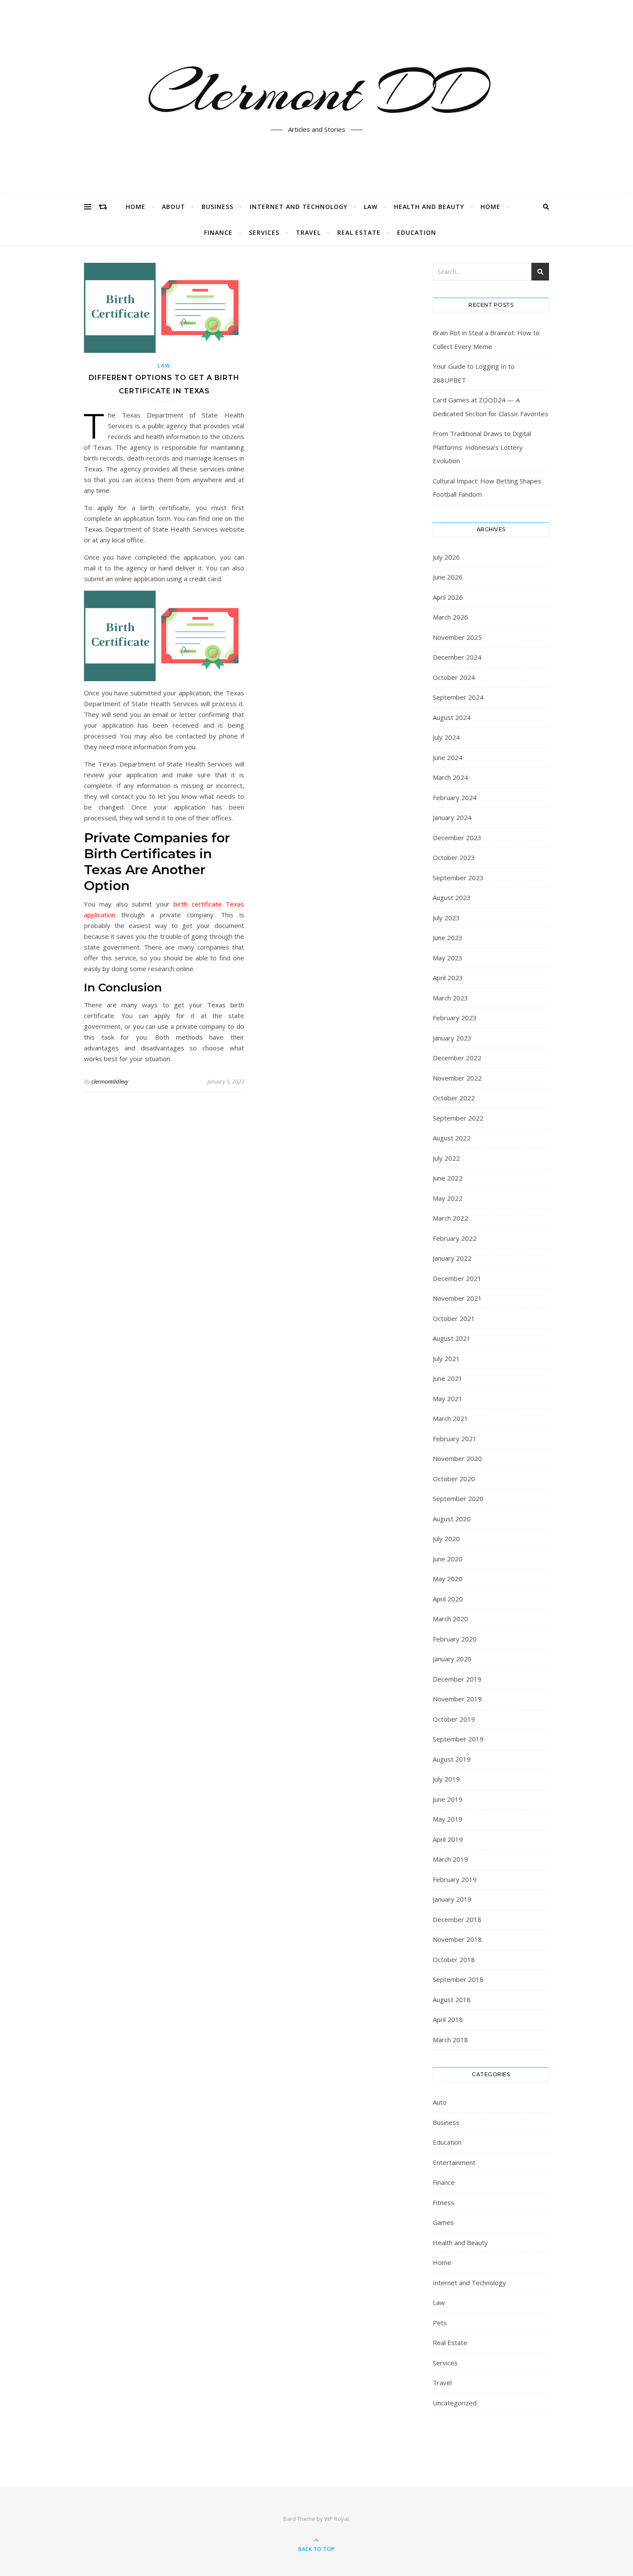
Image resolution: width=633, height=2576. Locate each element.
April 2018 (448, 2019)
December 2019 (457, 1679)
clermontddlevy (110, 1081)
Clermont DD (316, 92)
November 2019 (457, 1699)
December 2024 (457, 657)
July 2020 (446, 1539)
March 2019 (450, 1859)
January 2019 (452, 1899)
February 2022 (455, 1238)
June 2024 (448, 757)
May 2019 (448, 1819)
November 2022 (457, 1078)
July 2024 (446, 737)
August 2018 (452, 2000)
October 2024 (454, 677)
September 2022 (458, 1118)
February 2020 (455, 1639)
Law (371, 207)
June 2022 (448, 1178)
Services (264, 232)
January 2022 (452, 1258)
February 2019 (455, 1879)
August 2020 (452, 1519)
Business (217, 207)
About (174, 207)
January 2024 (452, 817)
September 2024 (458, 697)
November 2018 (457, 1939)
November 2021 (457, 1298)
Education (417, 232)
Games (443, 2222)
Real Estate (359, 232)
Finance (218, 232)
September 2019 (458, 1739)
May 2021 (448, 1399)
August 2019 (452, 1759)
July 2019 (446, 1779)
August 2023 (452, 897)
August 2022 (452, 1138)
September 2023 (458, 878)
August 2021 (452, 1338)
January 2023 (452, 1038)
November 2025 (457, 637)
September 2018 (458, 1979)
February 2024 (455, 797)
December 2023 (457, 838)
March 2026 (450, 617)
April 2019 (448, 1839)
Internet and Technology (299, 207)
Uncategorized (455, 2403)
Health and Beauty (429, 207)
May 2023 (448, 958)
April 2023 (448, 978)
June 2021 (448, 1378)
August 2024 (452, 717)
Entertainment (454, 2162)
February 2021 (455, 1439)
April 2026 (448, 597)
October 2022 (454, 1098)
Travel (308, 232)
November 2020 (457, 1458)
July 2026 (446, 557)
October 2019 (454, 1719)
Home (136, 207)
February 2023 (455, 1018)
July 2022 (446, 1158)
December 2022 (457, 1058)
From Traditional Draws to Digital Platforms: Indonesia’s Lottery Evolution (482, 447)
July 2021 (446, 1358)
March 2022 (450, 1218)
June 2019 (448, 1799)
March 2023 (450, 998)
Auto (440, 2102)
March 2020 (450, 1619)
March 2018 (450, 2040)
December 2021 (457, 1278)
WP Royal (337, 2519)
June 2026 (448, 577)
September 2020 (458, 1498)
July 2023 (446, 918)
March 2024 (450, 777)
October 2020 (454, 1479)
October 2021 (454, 1318)
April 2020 (448, 1599)
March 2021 (450, 1418)
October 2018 (454, 1959)
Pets (440, 2323)
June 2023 (448, 938)
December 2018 (457, 1919)
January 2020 (452, 1659)
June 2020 (448, 1559)
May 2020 (448, 1579)
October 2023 (454, 857)
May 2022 (448, 1198)
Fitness (444, 2202)
